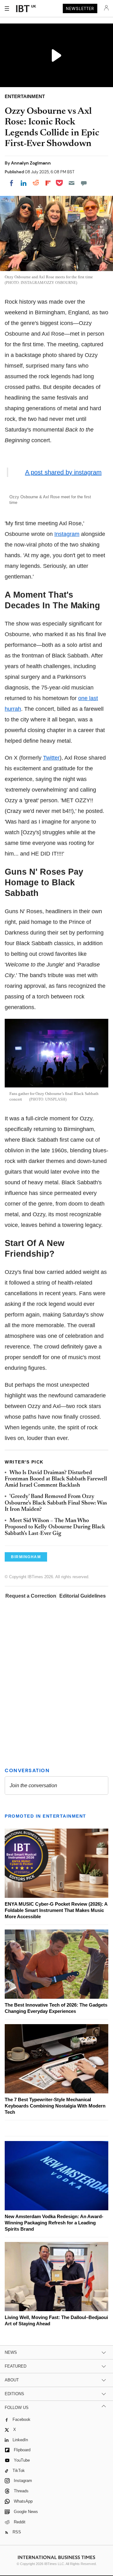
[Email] (72, 183)
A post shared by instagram (63, 472)
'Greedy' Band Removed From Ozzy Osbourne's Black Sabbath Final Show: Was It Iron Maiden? (56, 1503)
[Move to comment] (84, 183)
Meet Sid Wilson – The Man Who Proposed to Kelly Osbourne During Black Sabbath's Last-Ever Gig (55, 1527)
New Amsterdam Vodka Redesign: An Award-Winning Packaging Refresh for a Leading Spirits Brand (54, 2223)
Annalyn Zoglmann (31, 163)
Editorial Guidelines (83, 1596)
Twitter (51, 758)
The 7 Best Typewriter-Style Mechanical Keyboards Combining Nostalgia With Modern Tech (55, 2106)
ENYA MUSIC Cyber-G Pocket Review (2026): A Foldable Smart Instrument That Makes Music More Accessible (56, 1910)
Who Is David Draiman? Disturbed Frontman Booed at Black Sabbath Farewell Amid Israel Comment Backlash (56, 1479)
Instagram (67, 534)
